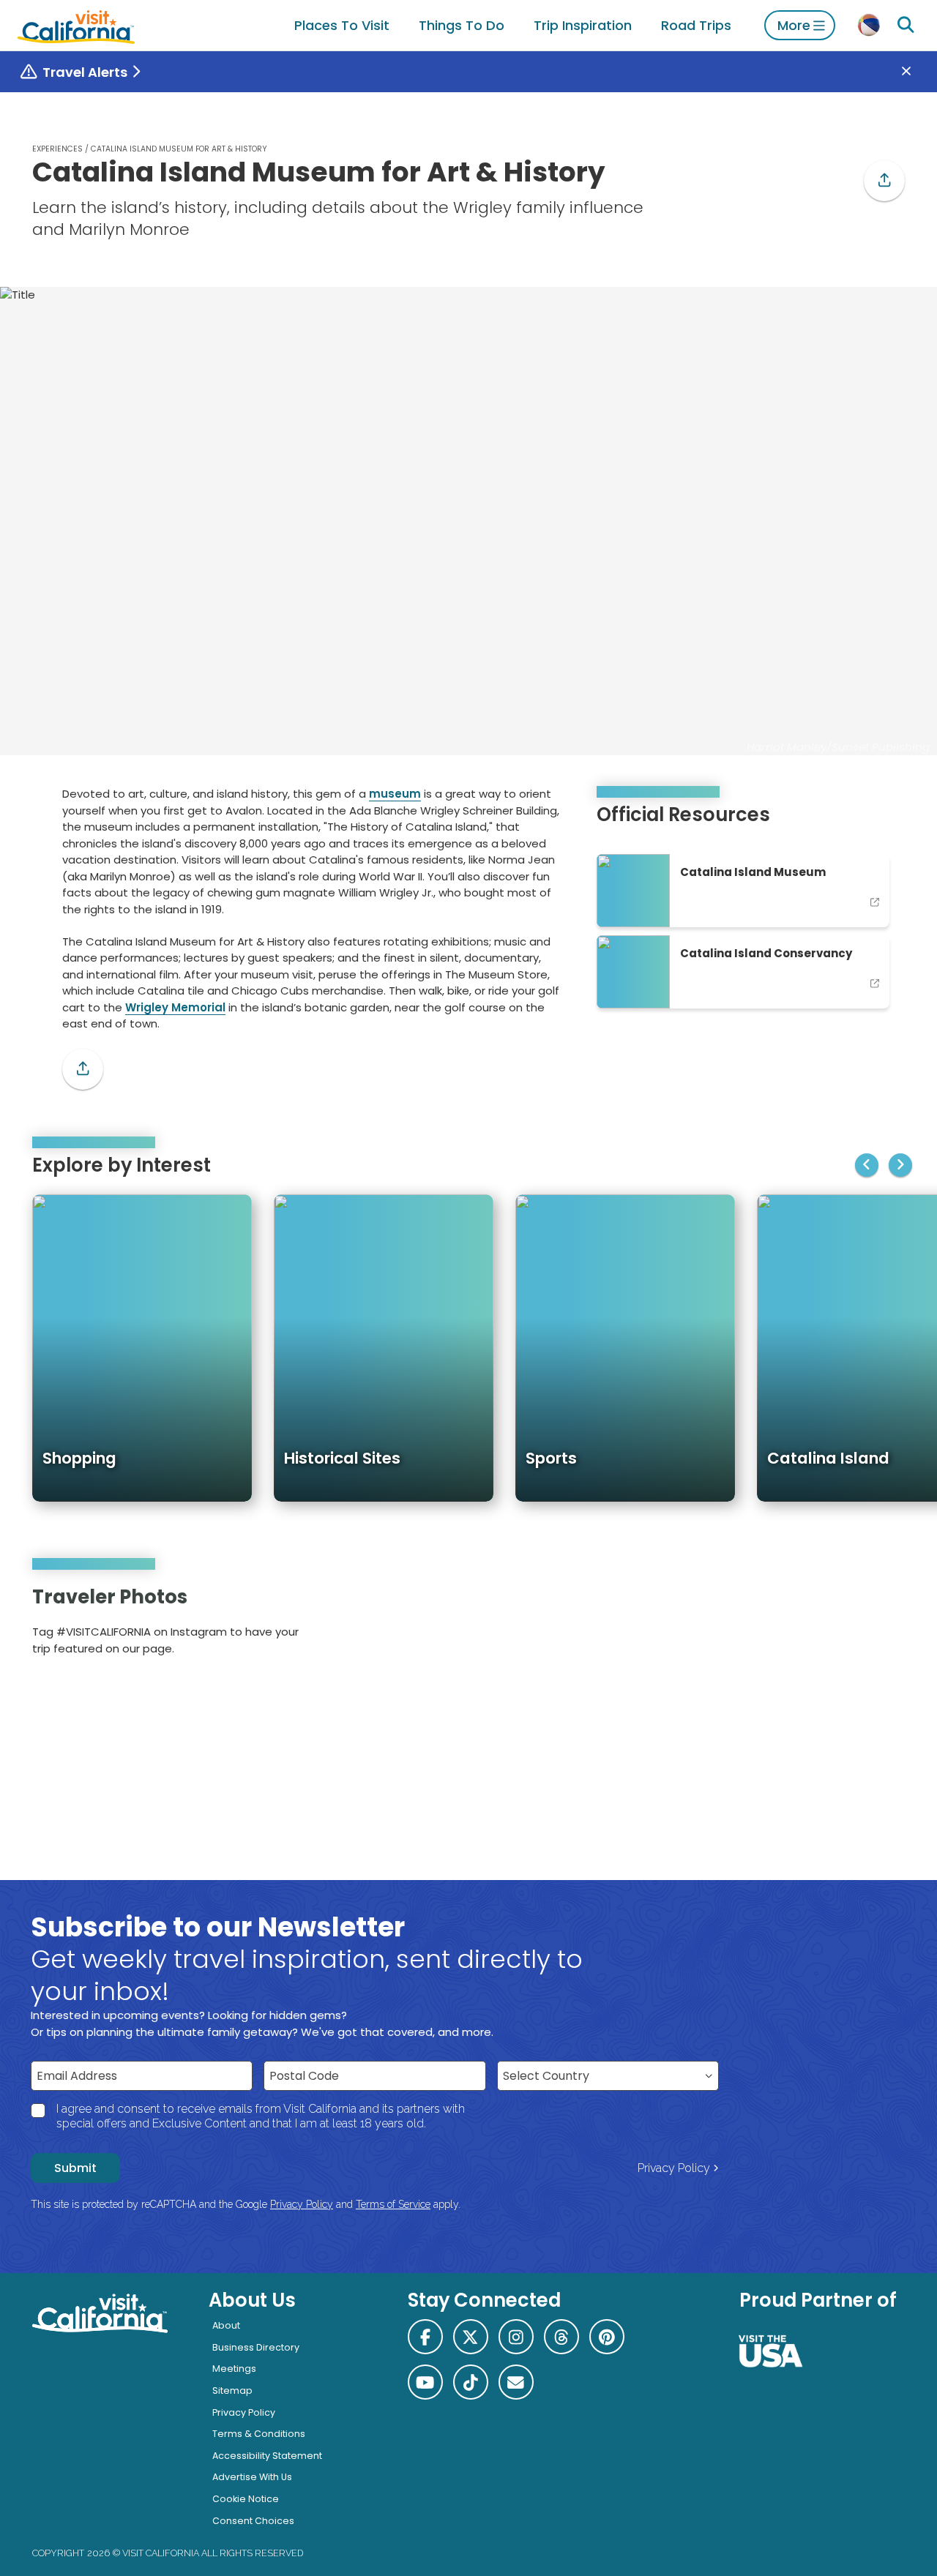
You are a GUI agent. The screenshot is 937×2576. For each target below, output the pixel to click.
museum (395, 794)
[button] (884, 181)
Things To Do (462, 25)
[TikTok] (471, 2382)
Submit (75, 2168)
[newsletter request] (516, 2382)
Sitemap (232, 2390)
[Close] (917, 72)
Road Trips (696, 25)
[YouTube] (883, 1626)
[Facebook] (425, 2337)
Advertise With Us (252, 2477)
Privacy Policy (674, 2168)
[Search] (906, 25)
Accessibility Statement (267, 2456)
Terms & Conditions (259, 2434)
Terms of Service (393, 2204)
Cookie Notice (246, 2499)
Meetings (234, 2369)
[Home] (76, 25)
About (226, 2325)
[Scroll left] (867, 1165)
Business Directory (256, 2347)
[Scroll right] (900, 1165)
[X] (471, 2337)
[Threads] (561, 2337)
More (794, 25)
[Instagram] (843, 1626)
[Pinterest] (863, 1626)
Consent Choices (253, 2521)
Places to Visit (342, 25)
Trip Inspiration (583, 25)
